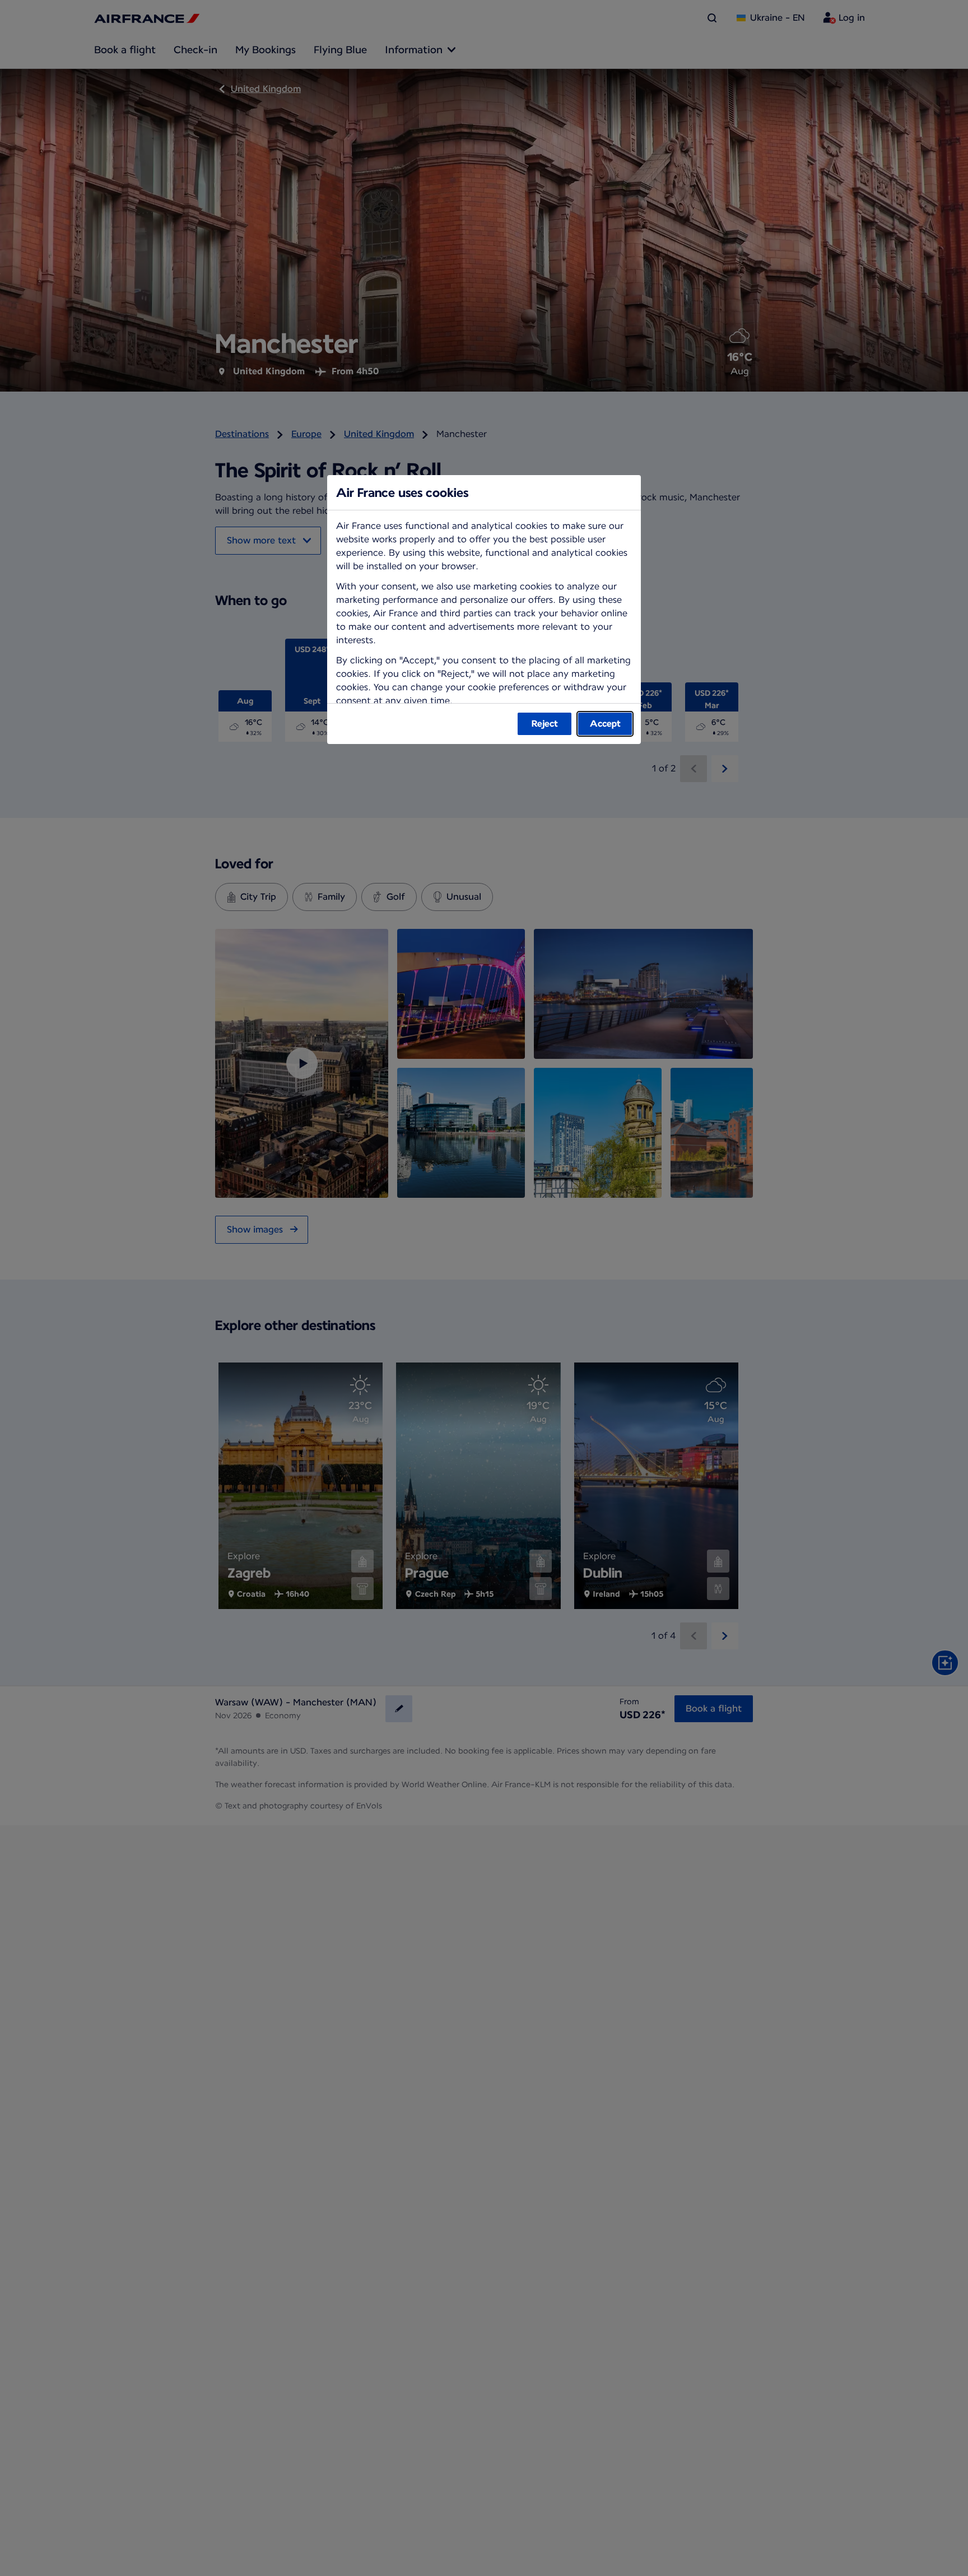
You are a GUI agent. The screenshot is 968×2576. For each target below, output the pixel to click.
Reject (545, 724)
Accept (605, 724)
